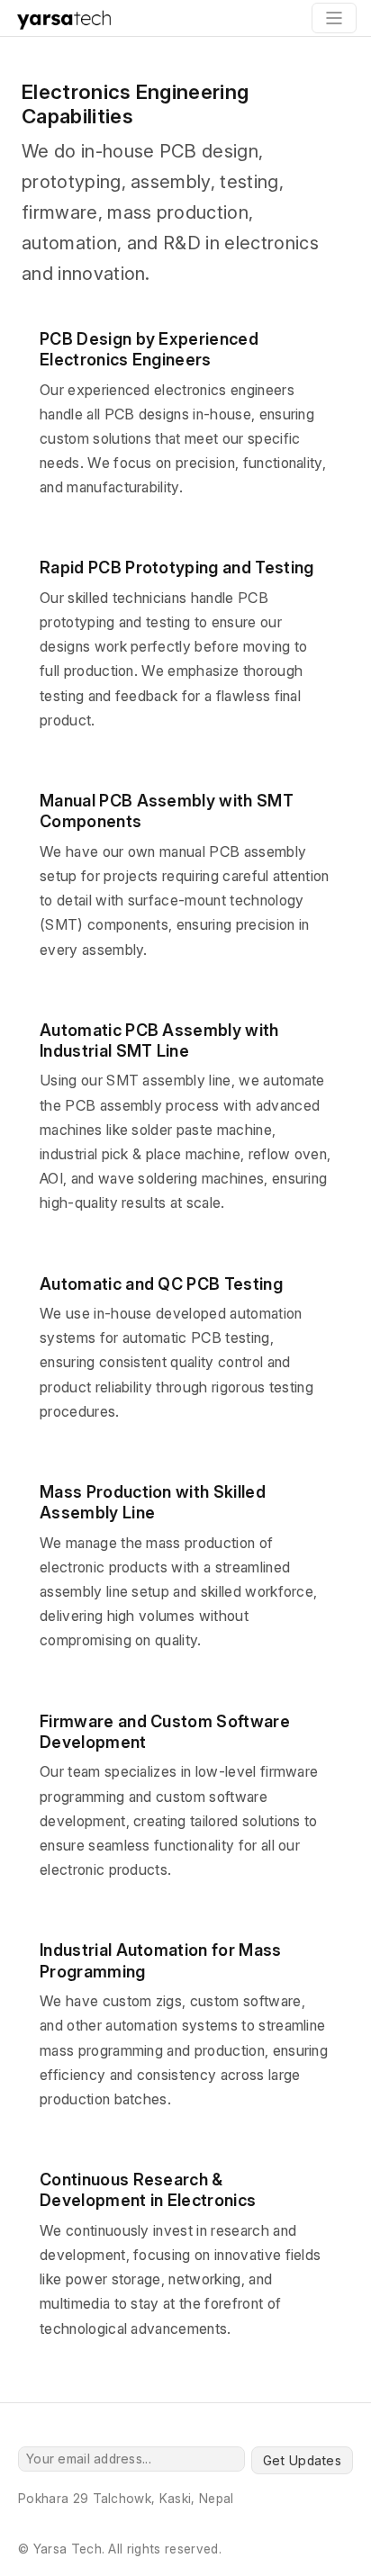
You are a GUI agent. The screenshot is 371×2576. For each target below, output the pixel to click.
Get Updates (302, 2460)
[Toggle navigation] (334, 18)
